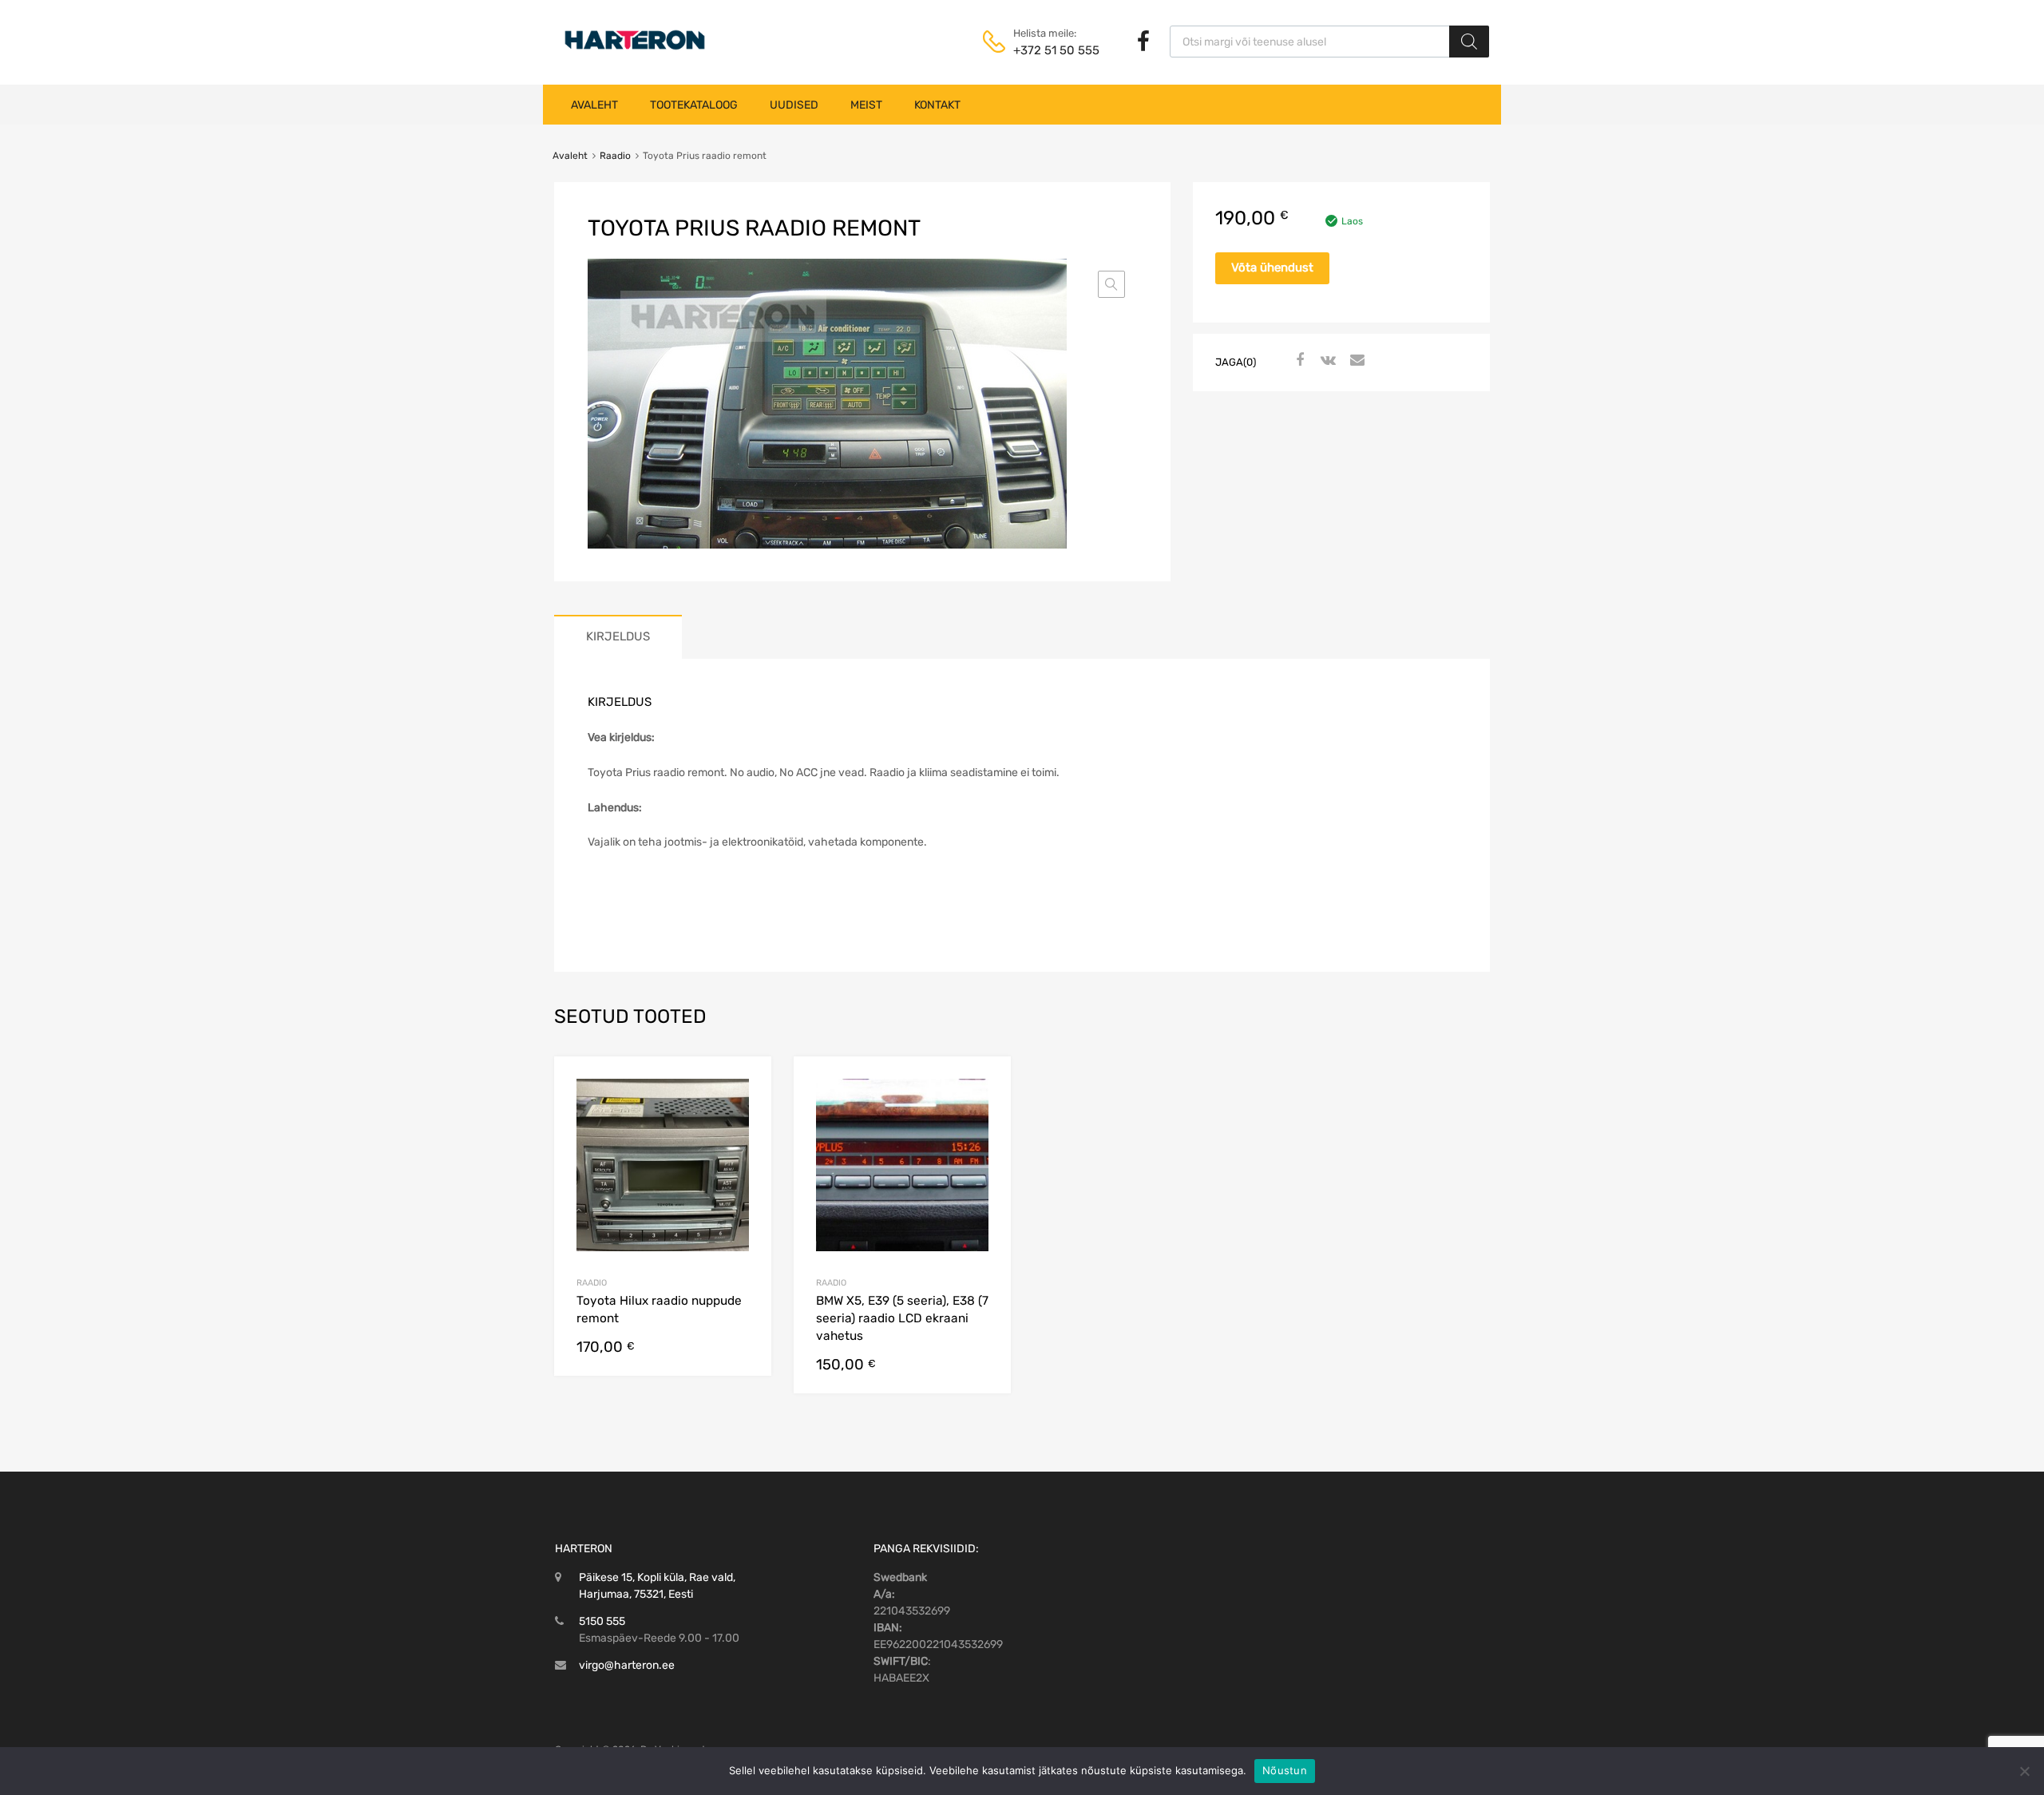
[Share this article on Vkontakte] (1326, 361)
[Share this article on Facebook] (1297, 361)
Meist (866, 105)
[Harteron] (635, 50)
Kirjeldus (618, 636)
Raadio (615, 156)
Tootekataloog (694, 105)
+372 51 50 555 (1052, 50)
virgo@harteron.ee (627, 1665)
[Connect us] (1143, 42)
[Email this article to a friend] (1355, 361)
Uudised (794, 105)
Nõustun (1285, 1770)
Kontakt (937, 105)
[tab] (618, 637)
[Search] (1469, 42)
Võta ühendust (1272, 267)
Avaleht (594, 105)
